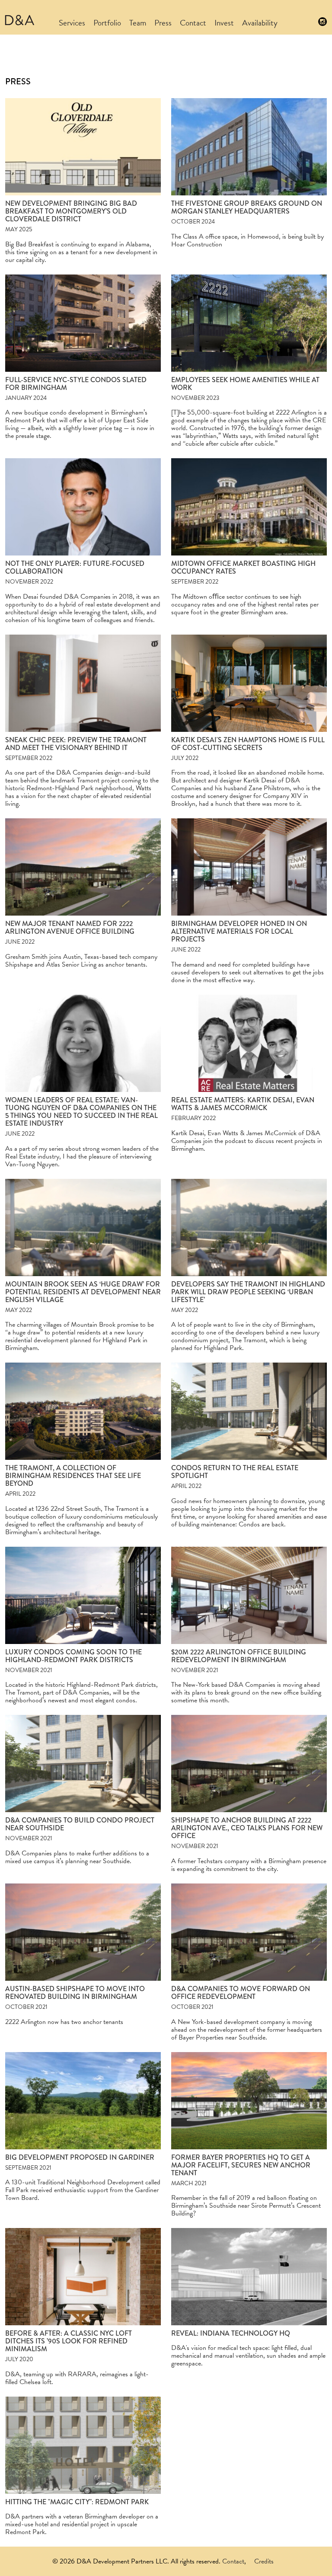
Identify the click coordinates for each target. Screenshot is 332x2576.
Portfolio (107, 23)
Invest (224, 23)
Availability (260, 23)
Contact (193, 23)
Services (72, 23)
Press (163, 23)
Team (138, 23)
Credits (264, 2561)
